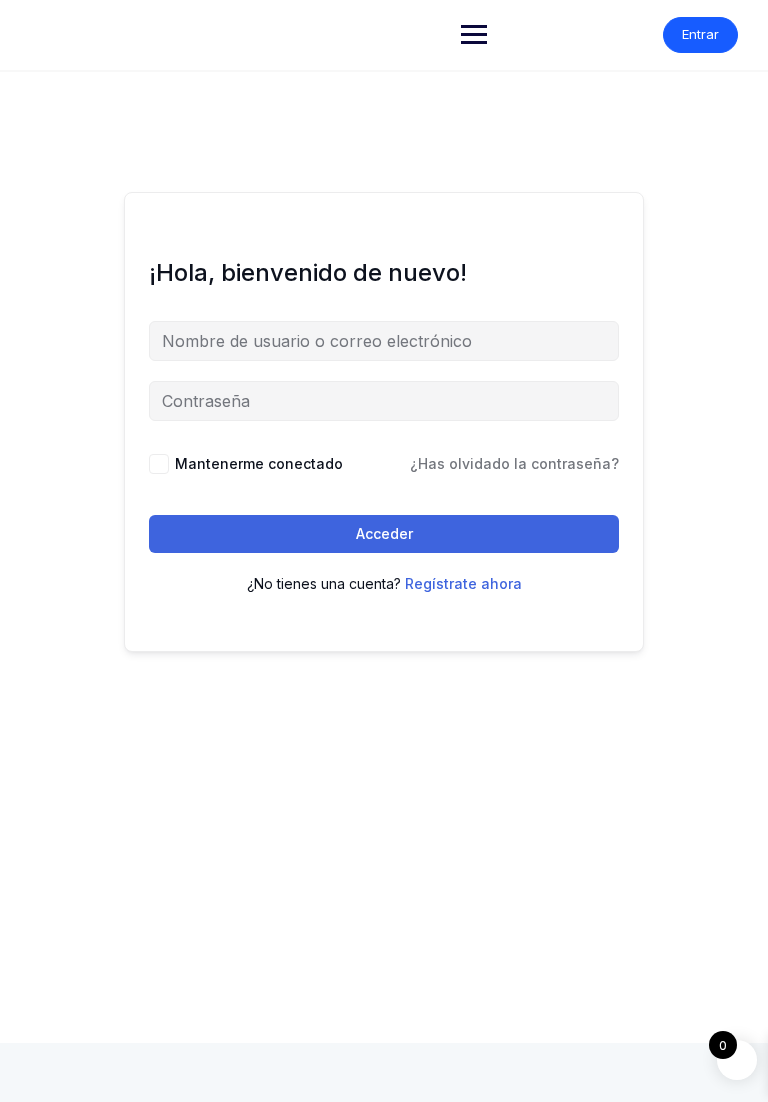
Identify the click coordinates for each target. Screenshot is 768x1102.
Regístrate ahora (463, 583)
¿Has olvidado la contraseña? (514, 463)
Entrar (700, 34)
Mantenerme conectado (259, 463)
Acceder (384, 533)
